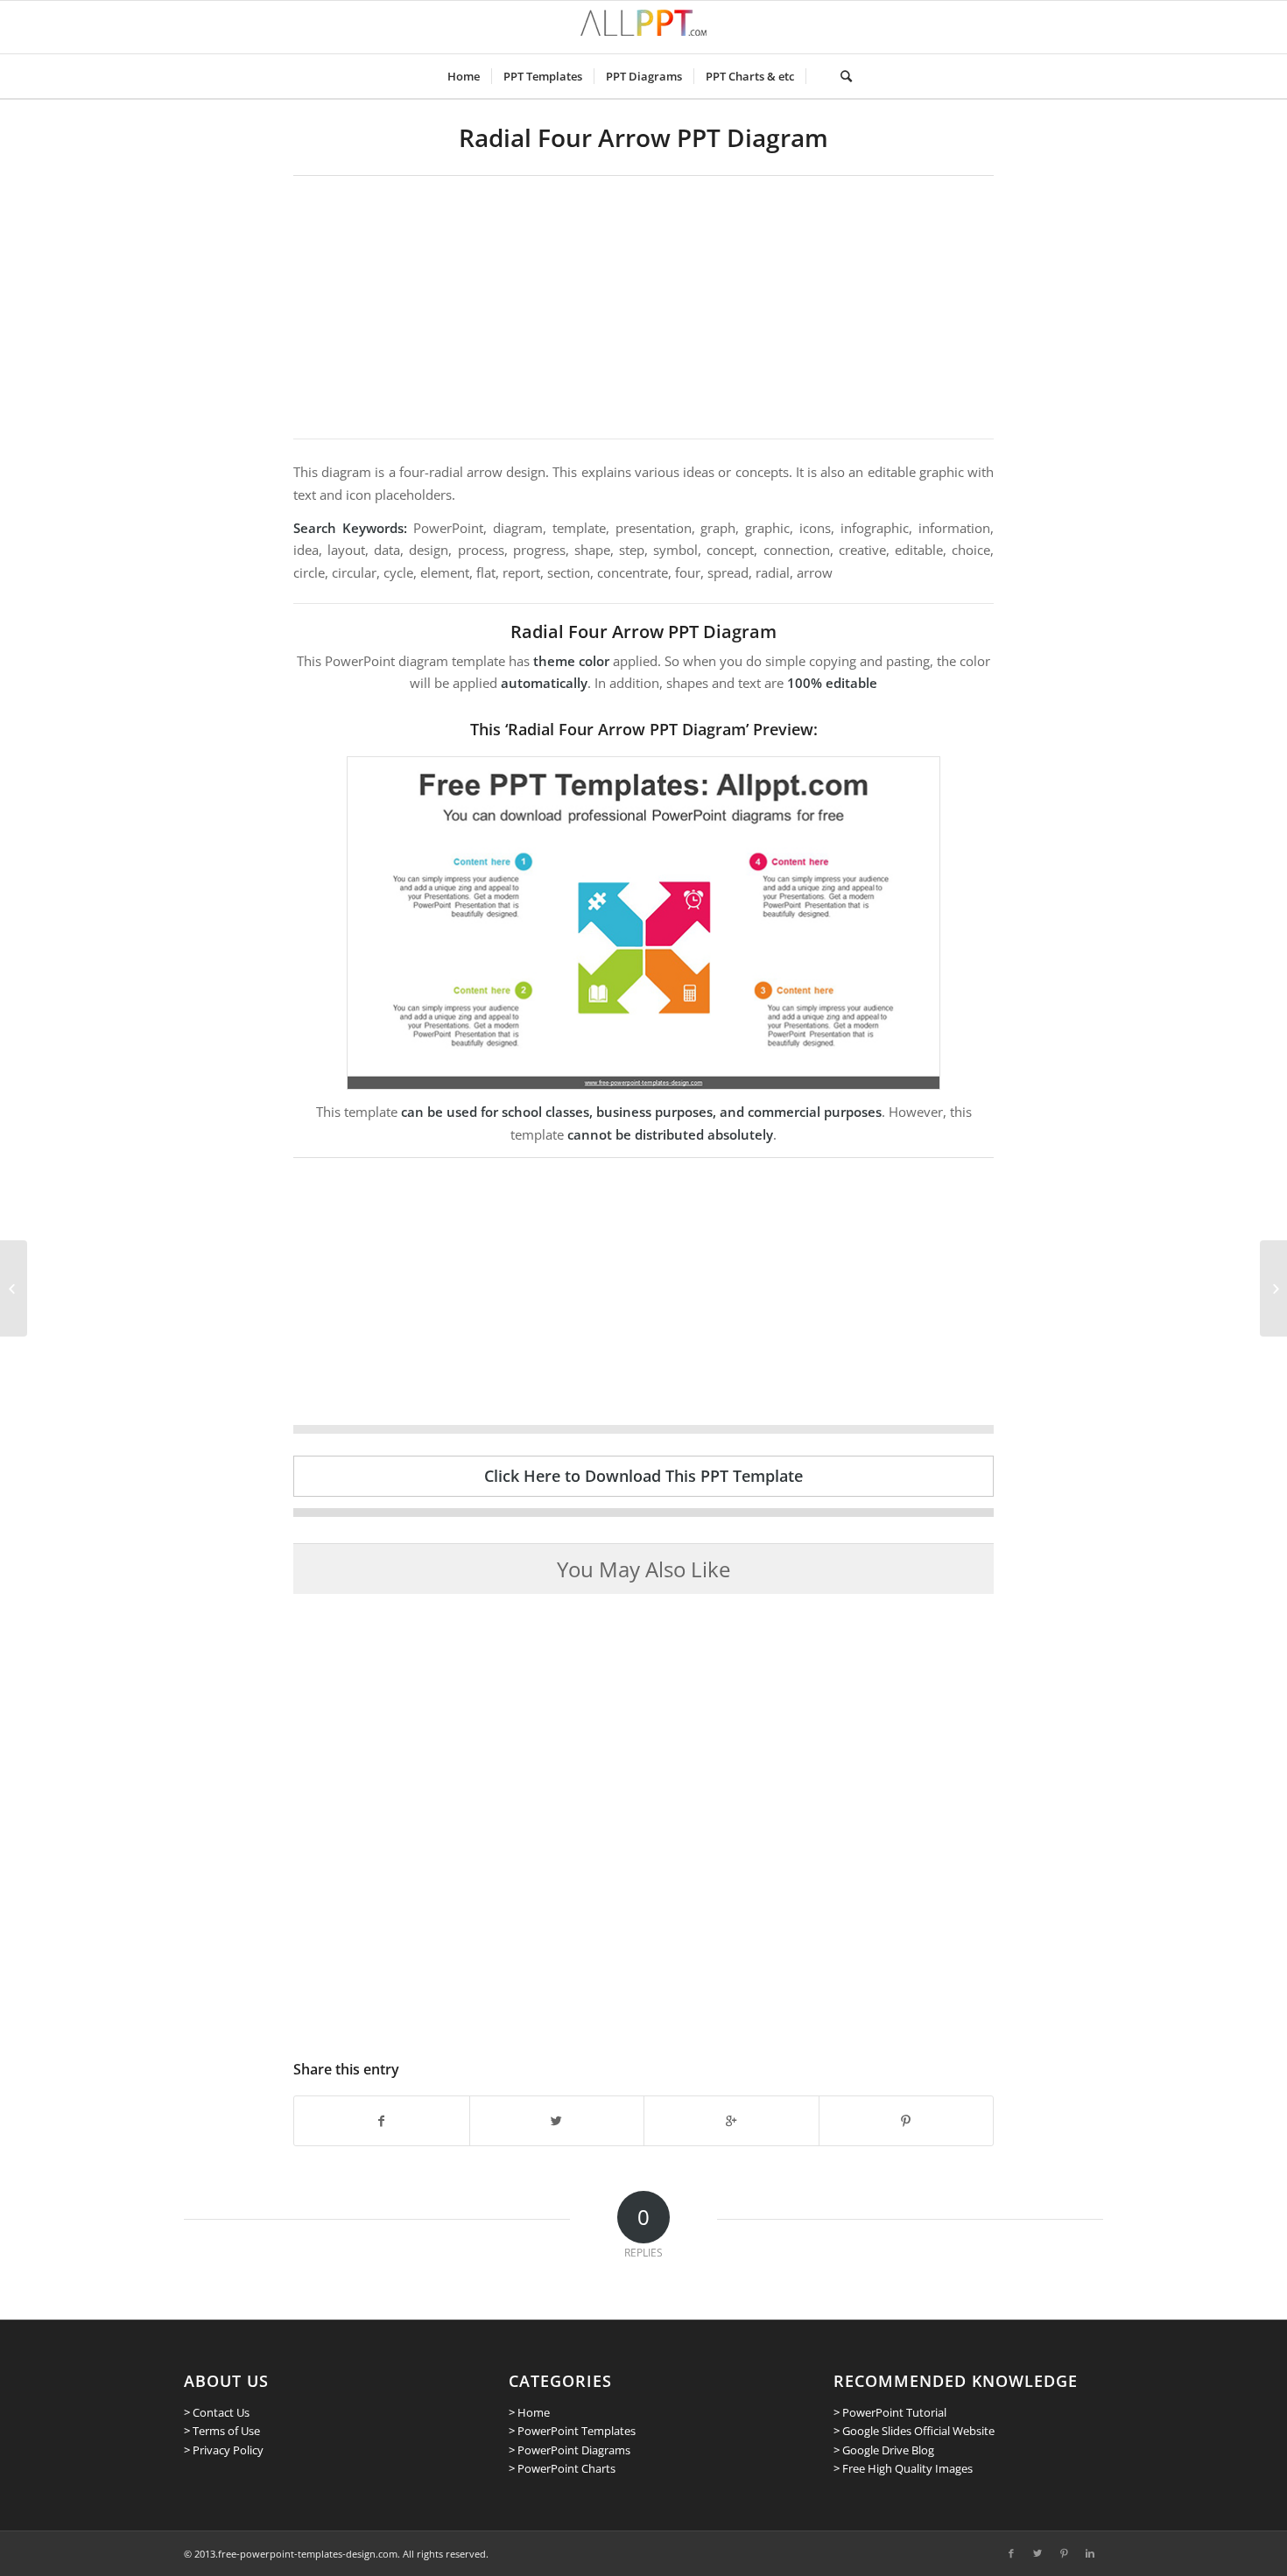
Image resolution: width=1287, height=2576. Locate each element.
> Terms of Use (222, 2431)
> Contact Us (217, 2412)
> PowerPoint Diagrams (570, 2450)
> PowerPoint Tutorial (890, 2412)
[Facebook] (1011, 2553)
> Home (529, 2412)
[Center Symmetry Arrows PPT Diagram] (1273, 1288)
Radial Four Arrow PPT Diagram (643, 137)
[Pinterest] (1064, 2553)
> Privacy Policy (224, 2450)
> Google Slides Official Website (914, 2431)
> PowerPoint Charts (562, 2468)
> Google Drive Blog (884, 2450)
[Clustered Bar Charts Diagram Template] (14, 1288)
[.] (817, 76)
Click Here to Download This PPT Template (643, 1476)
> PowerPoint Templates (572, 2431)
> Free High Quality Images (903, 2468)
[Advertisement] (643, 307)
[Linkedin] (1090, 2553)
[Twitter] (1037, 2553)
